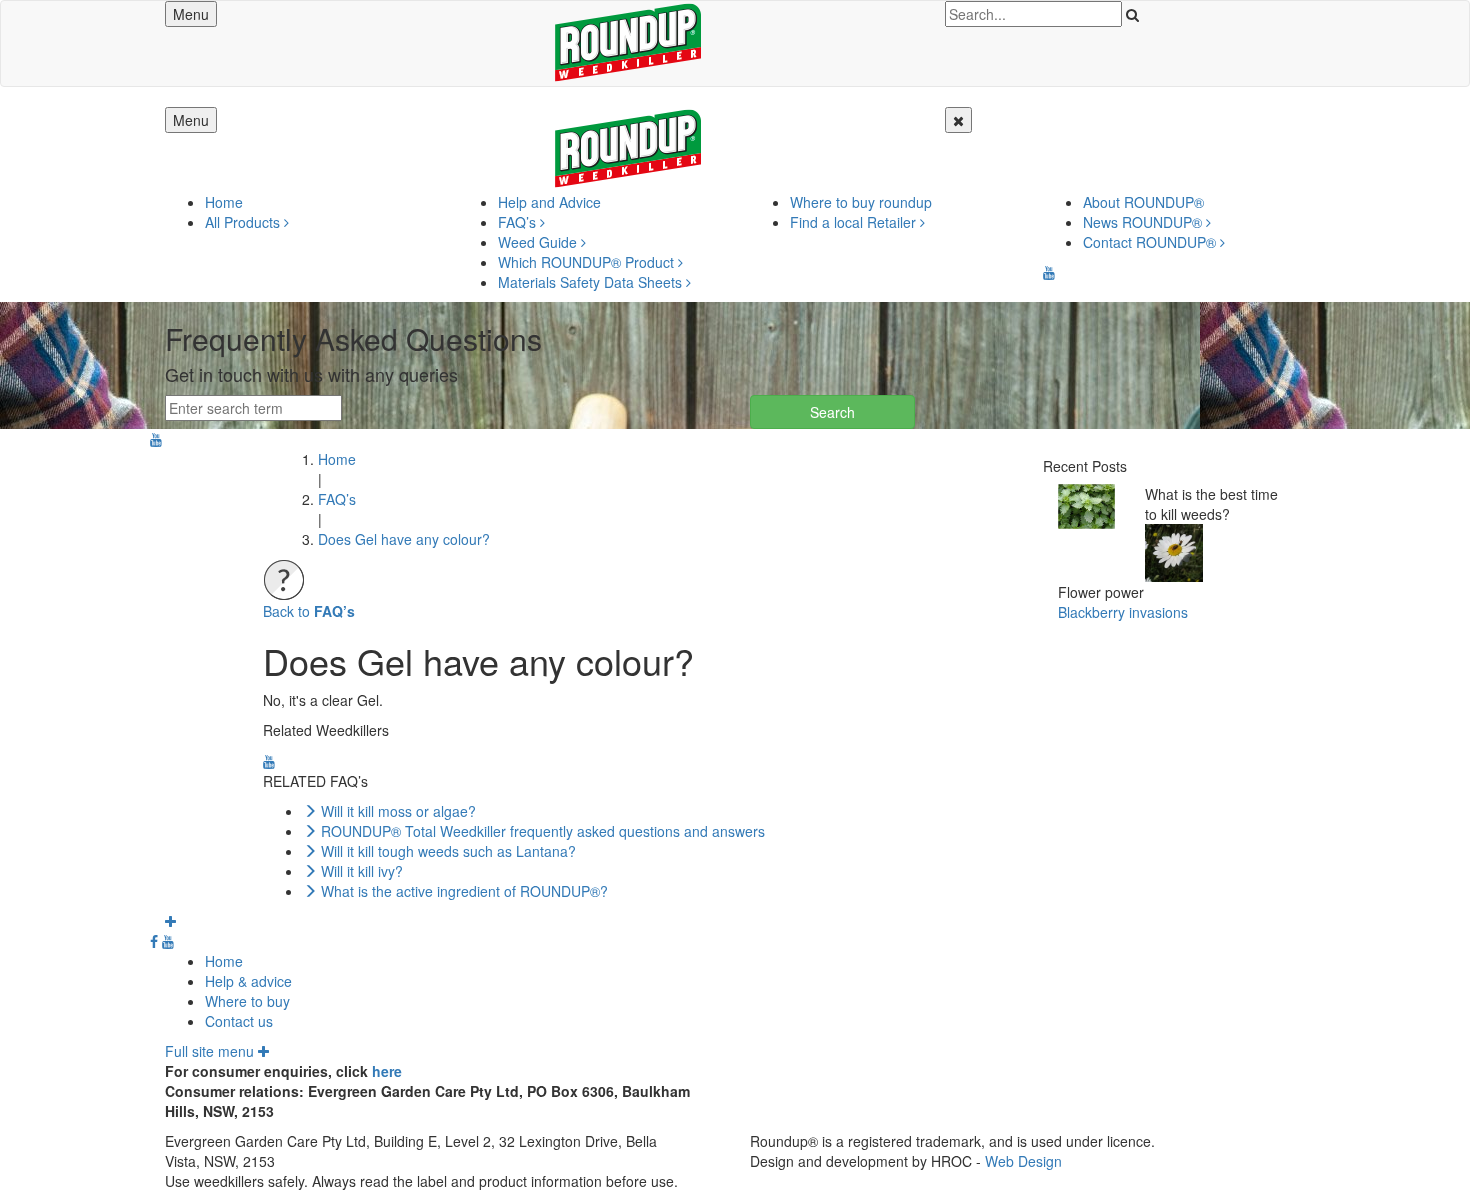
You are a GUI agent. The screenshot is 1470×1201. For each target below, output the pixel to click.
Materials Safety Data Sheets (592, 282)
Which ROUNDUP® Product (588, 262)
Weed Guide (539, 242)
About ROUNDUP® (1143, 202)
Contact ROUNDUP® (1151, 242)
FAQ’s (519, 222)
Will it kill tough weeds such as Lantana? (448, 851)
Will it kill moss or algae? (398, 811)
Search (832, 412)
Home (224, 202)
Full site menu (211, 1051)
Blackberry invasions (1123, 612)
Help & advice (248, 981)
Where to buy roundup (861, 202)
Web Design (1023, 1161)
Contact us (239, 1021)
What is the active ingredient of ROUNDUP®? (464, 891)
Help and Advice (549, 202)
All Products (244, 222)
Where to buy (247, 1001)
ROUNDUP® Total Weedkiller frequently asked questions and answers (543, 831)
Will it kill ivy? (362, 871)
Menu (191, 14)
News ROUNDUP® (1144, 222)
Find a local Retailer (855, 222)
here (387, 1071)
